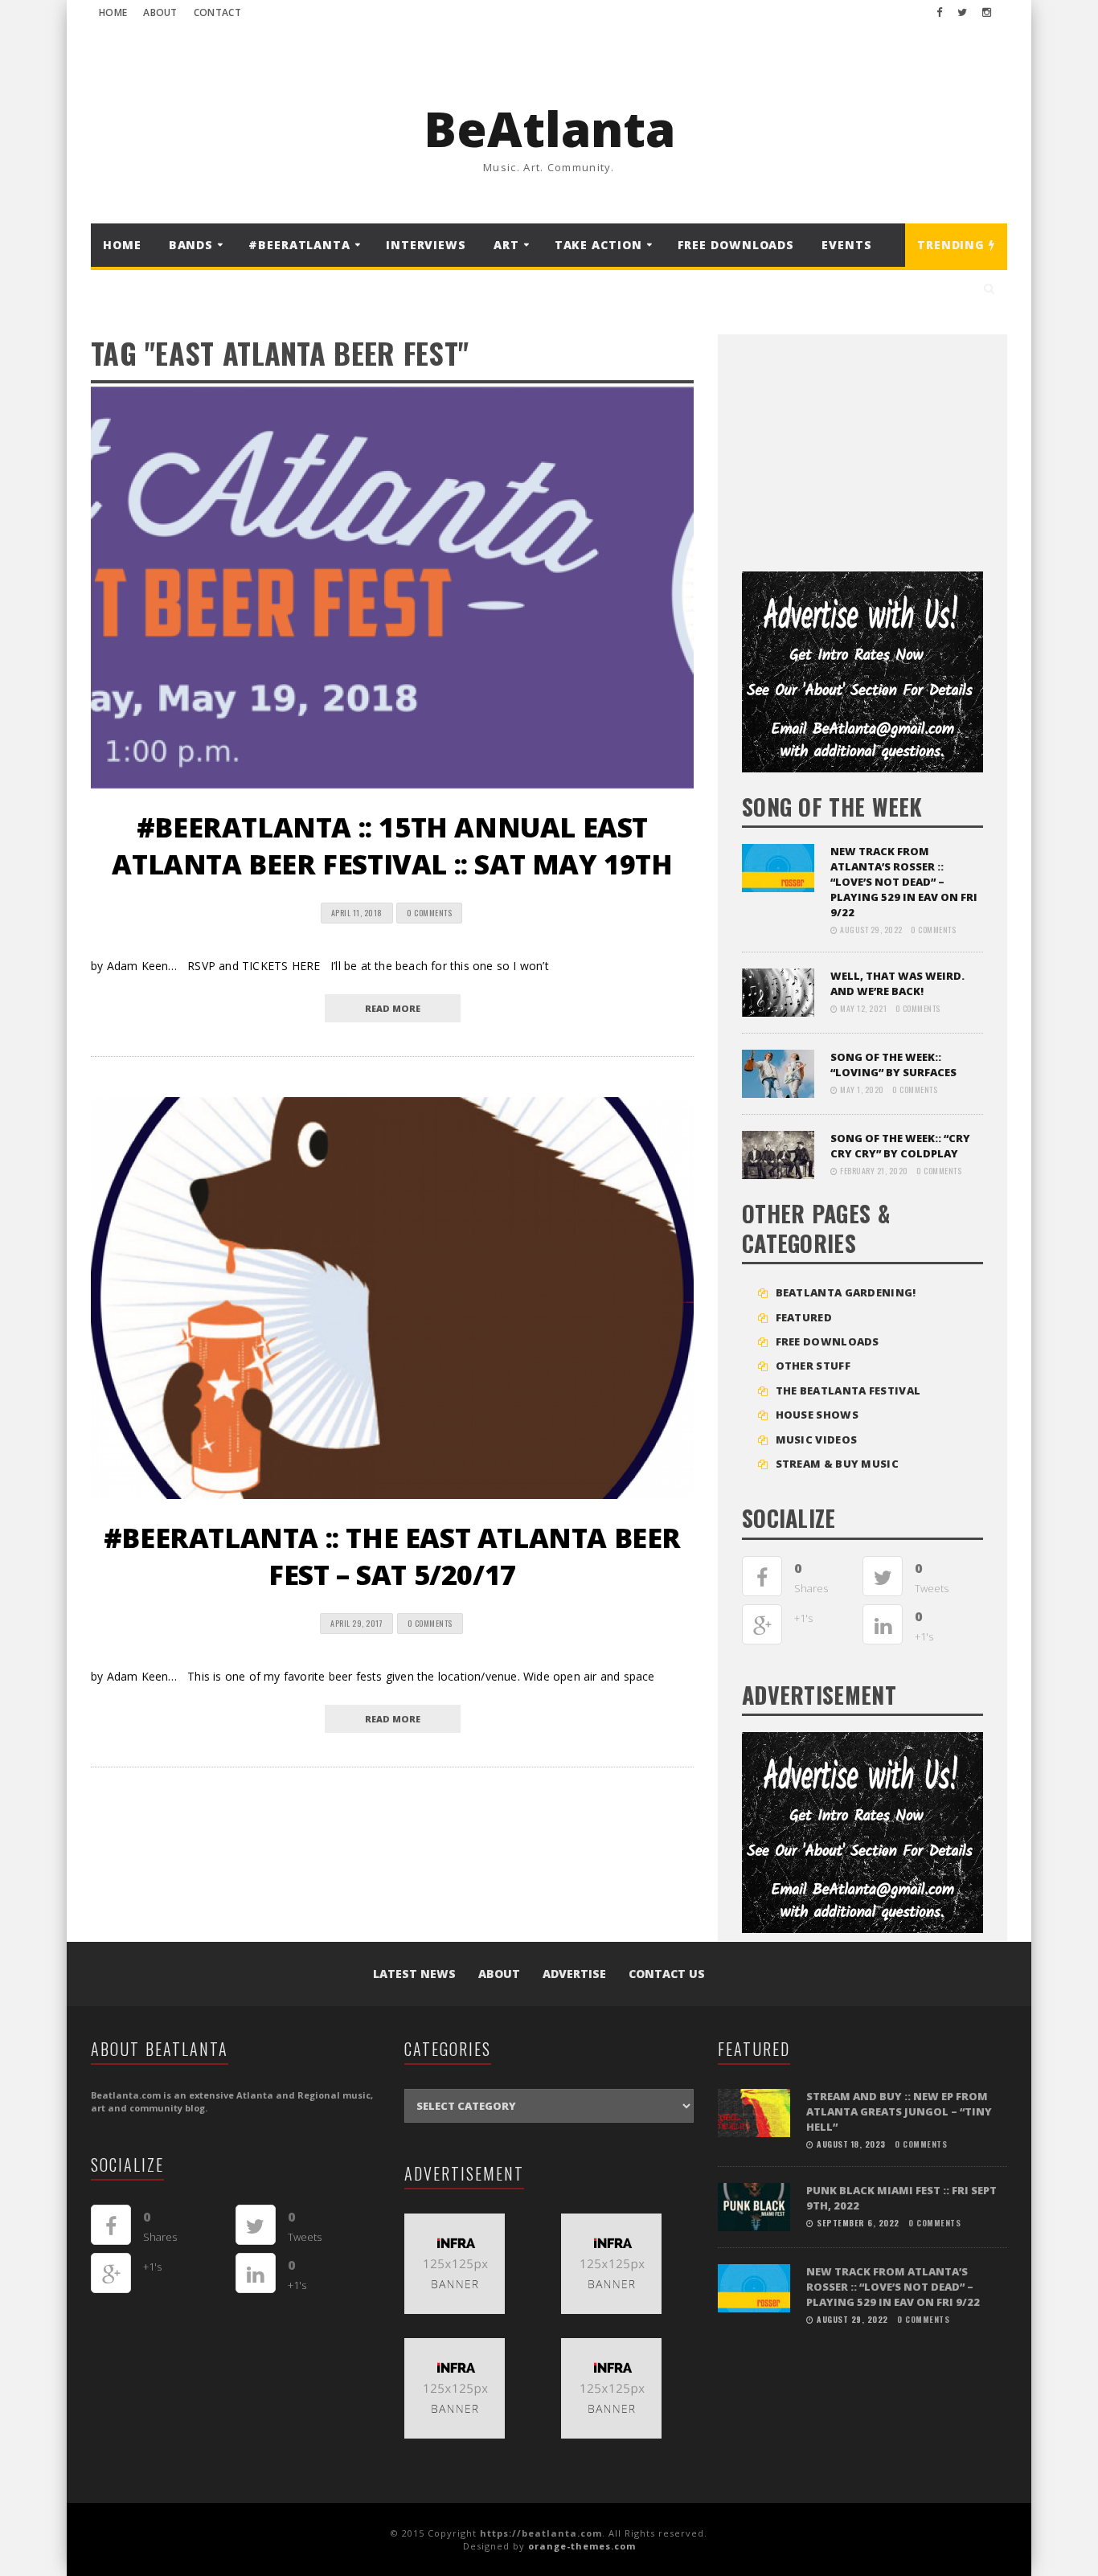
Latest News (414, 1974)
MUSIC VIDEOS (817, 1440)
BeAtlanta (549, 129)
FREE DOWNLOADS (736, 245)
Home (113, 12)
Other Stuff (813, 1366)
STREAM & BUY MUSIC (837, 1464)
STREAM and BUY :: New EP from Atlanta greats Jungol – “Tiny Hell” (899, 2111)
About (160, 12)
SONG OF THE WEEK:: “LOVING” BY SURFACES (893, 1065)
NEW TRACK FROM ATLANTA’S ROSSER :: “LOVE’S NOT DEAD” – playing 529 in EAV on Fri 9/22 (904, 882)
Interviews (426, 245)
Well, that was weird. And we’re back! (897, 983)
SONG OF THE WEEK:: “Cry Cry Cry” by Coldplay (900, 1146)
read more (393, 1008)
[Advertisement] (862, 447)
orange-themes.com (582, 2546)
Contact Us (667, 1974)
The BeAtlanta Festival (848, 1390)
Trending (953, 245)
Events (846, 245)
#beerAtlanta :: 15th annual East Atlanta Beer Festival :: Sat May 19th (392, 846)
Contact (217, 12)
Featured (804, 1317)
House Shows (817, 1415)
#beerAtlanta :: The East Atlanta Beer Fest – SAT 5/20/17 (392, 1556)
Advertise (574, 1974)
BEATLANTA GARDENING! (846, 1292)
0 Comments (429, 913)
